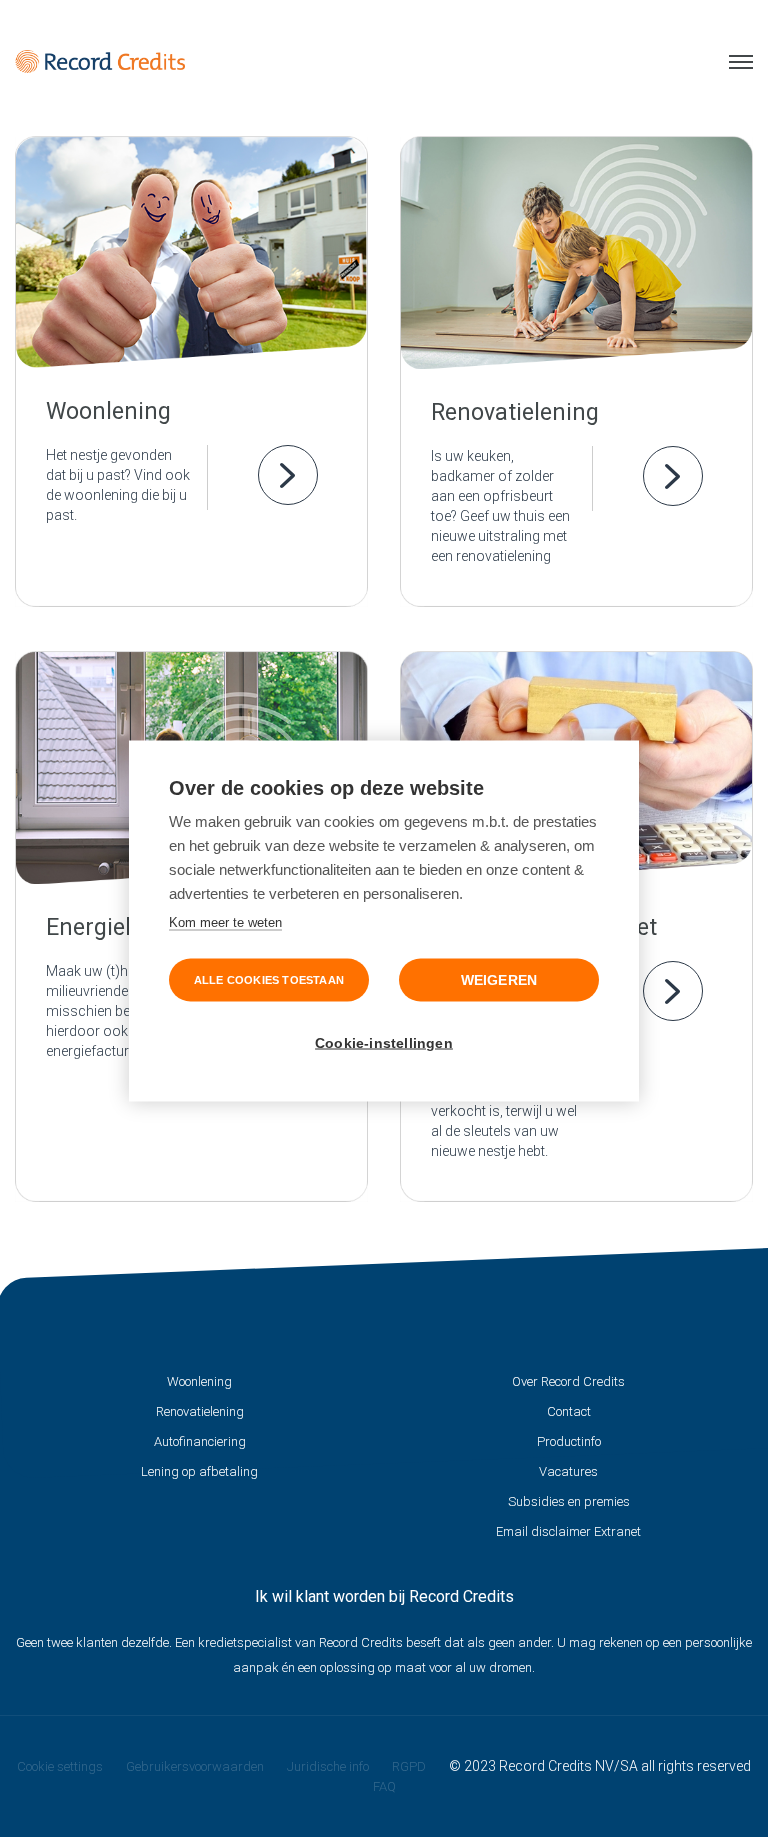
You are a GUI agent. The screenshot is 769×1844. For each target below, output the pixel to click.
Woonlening (108, 411)
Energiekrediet (121, 927)
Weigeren (499, 979)
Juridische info (328, 1766)
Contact (569, 1411)
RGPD (409, 1766)
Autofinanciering (200, 1441)
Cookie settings (60, 1766)
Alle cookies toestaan (269, 979)
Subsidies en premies (569, 1501)
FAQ (384, 1786)
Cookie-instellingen (384, 1042)
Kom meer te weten (225, 921)
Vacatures (568, 1471)
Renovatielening (515, 412)
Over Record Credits (568, 1381)
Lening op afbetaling (199, 1471)
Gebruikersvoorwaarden (195, 1766)
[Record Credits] (100, 61)
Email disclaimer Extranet (568, 1531)
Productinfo (569, 1441)
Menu (733, 62)
